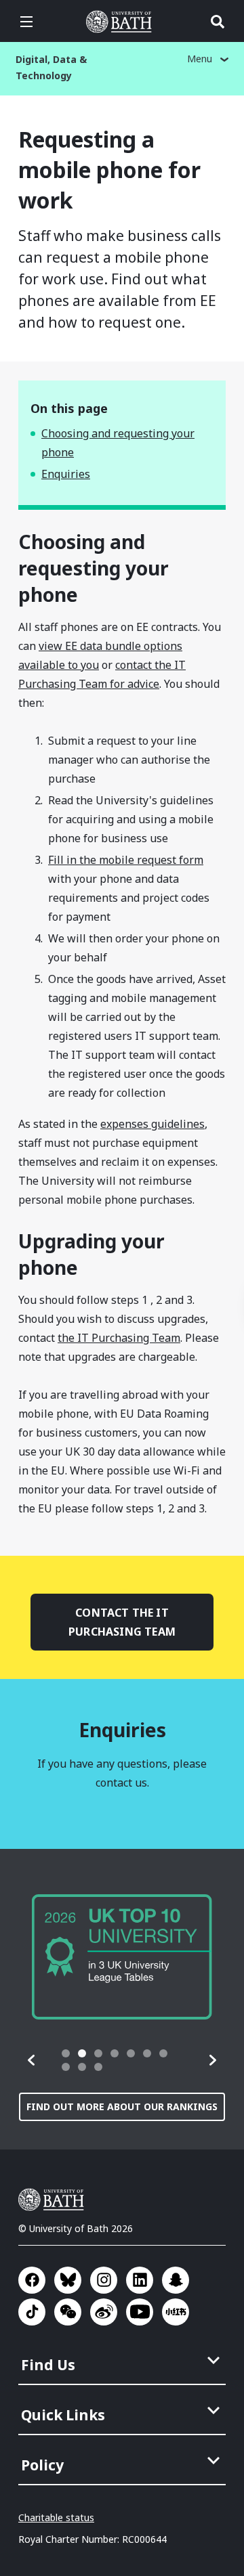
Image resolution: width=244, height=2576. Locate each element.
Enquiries (66, 474)
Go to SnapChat (176, 2280)
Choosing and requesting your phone (118, 443)
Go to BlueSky (68, 2280)
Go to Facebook (32, 2280)
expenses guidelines (152, 1124)
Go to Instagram (104, 2280)
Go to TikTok (32, 2312)
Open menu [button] (26, 22)
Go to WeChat (68, 2312)
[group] (122, 1957)
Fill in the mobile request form (126, 860)
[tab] (66, 2053)
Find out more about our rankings (122, 2106)
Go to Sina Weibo (104, 2312)
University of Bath (122, 22)
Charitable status (56, 2517)
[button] (32, 2060)
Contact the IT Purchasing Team (122, 1622)
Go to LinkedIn (140, 2280)
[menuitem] (123, 2361)
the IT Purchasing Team (119, 1338)
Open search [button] (218, 22)
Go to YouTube (140, 2312)
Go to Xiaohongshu (176, 2312)
